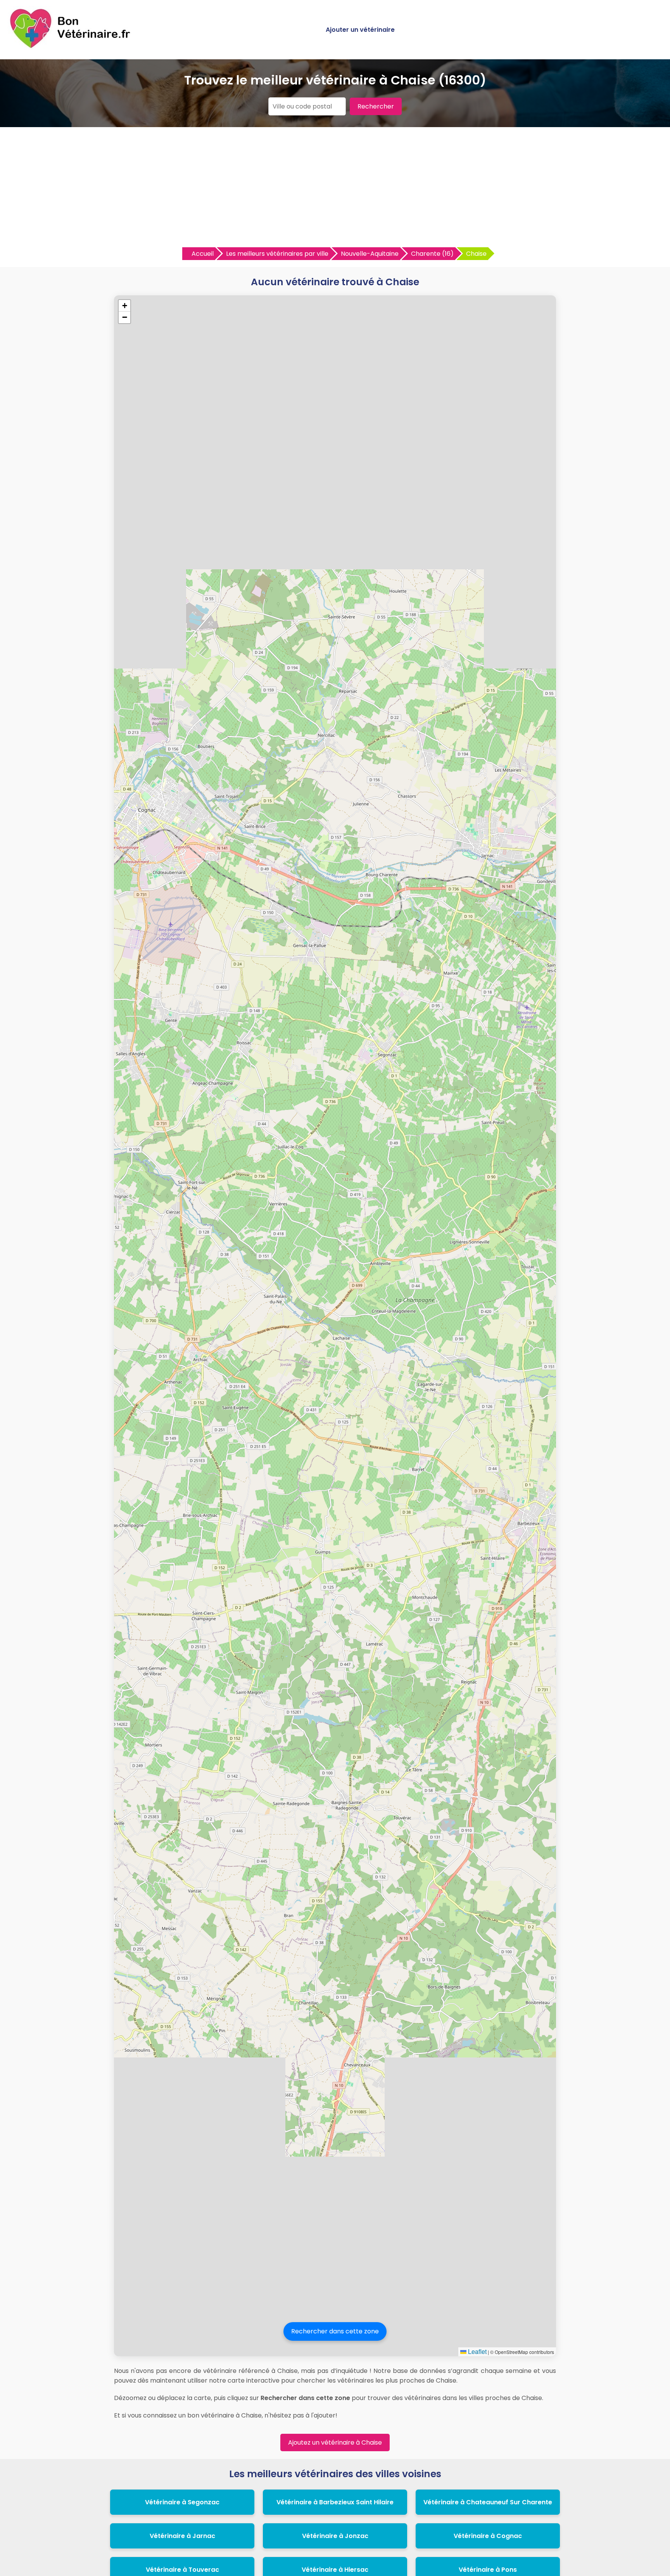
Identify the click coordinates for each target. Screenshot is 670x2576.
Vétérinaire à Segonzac (182, 2502)
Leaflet (477, 2351)
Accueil (203, 254)
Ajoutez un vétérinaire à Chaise (335, 2442)
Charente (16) (432, 254)
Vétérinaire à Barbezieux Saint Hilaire (335, 2502)
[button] (124, 306)
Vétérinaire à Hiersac (335, 2570)
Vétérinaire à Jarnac (182, 2536)
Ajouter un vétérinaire (360, 30)
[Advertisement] (335, 189)
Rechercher (376, 106)
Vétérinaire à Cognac (488, 2536)
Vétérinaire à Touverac (182, 2570)
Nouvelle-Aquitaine (370, 254)
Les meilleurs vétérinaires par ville (277, 254)
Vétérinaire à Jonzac (335, 2536)
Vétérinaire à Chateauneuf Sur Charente (488, 2502)
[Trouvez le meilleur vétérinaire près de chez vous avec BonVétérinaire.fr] (72, 47)
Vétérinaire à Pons (488, 2570)
